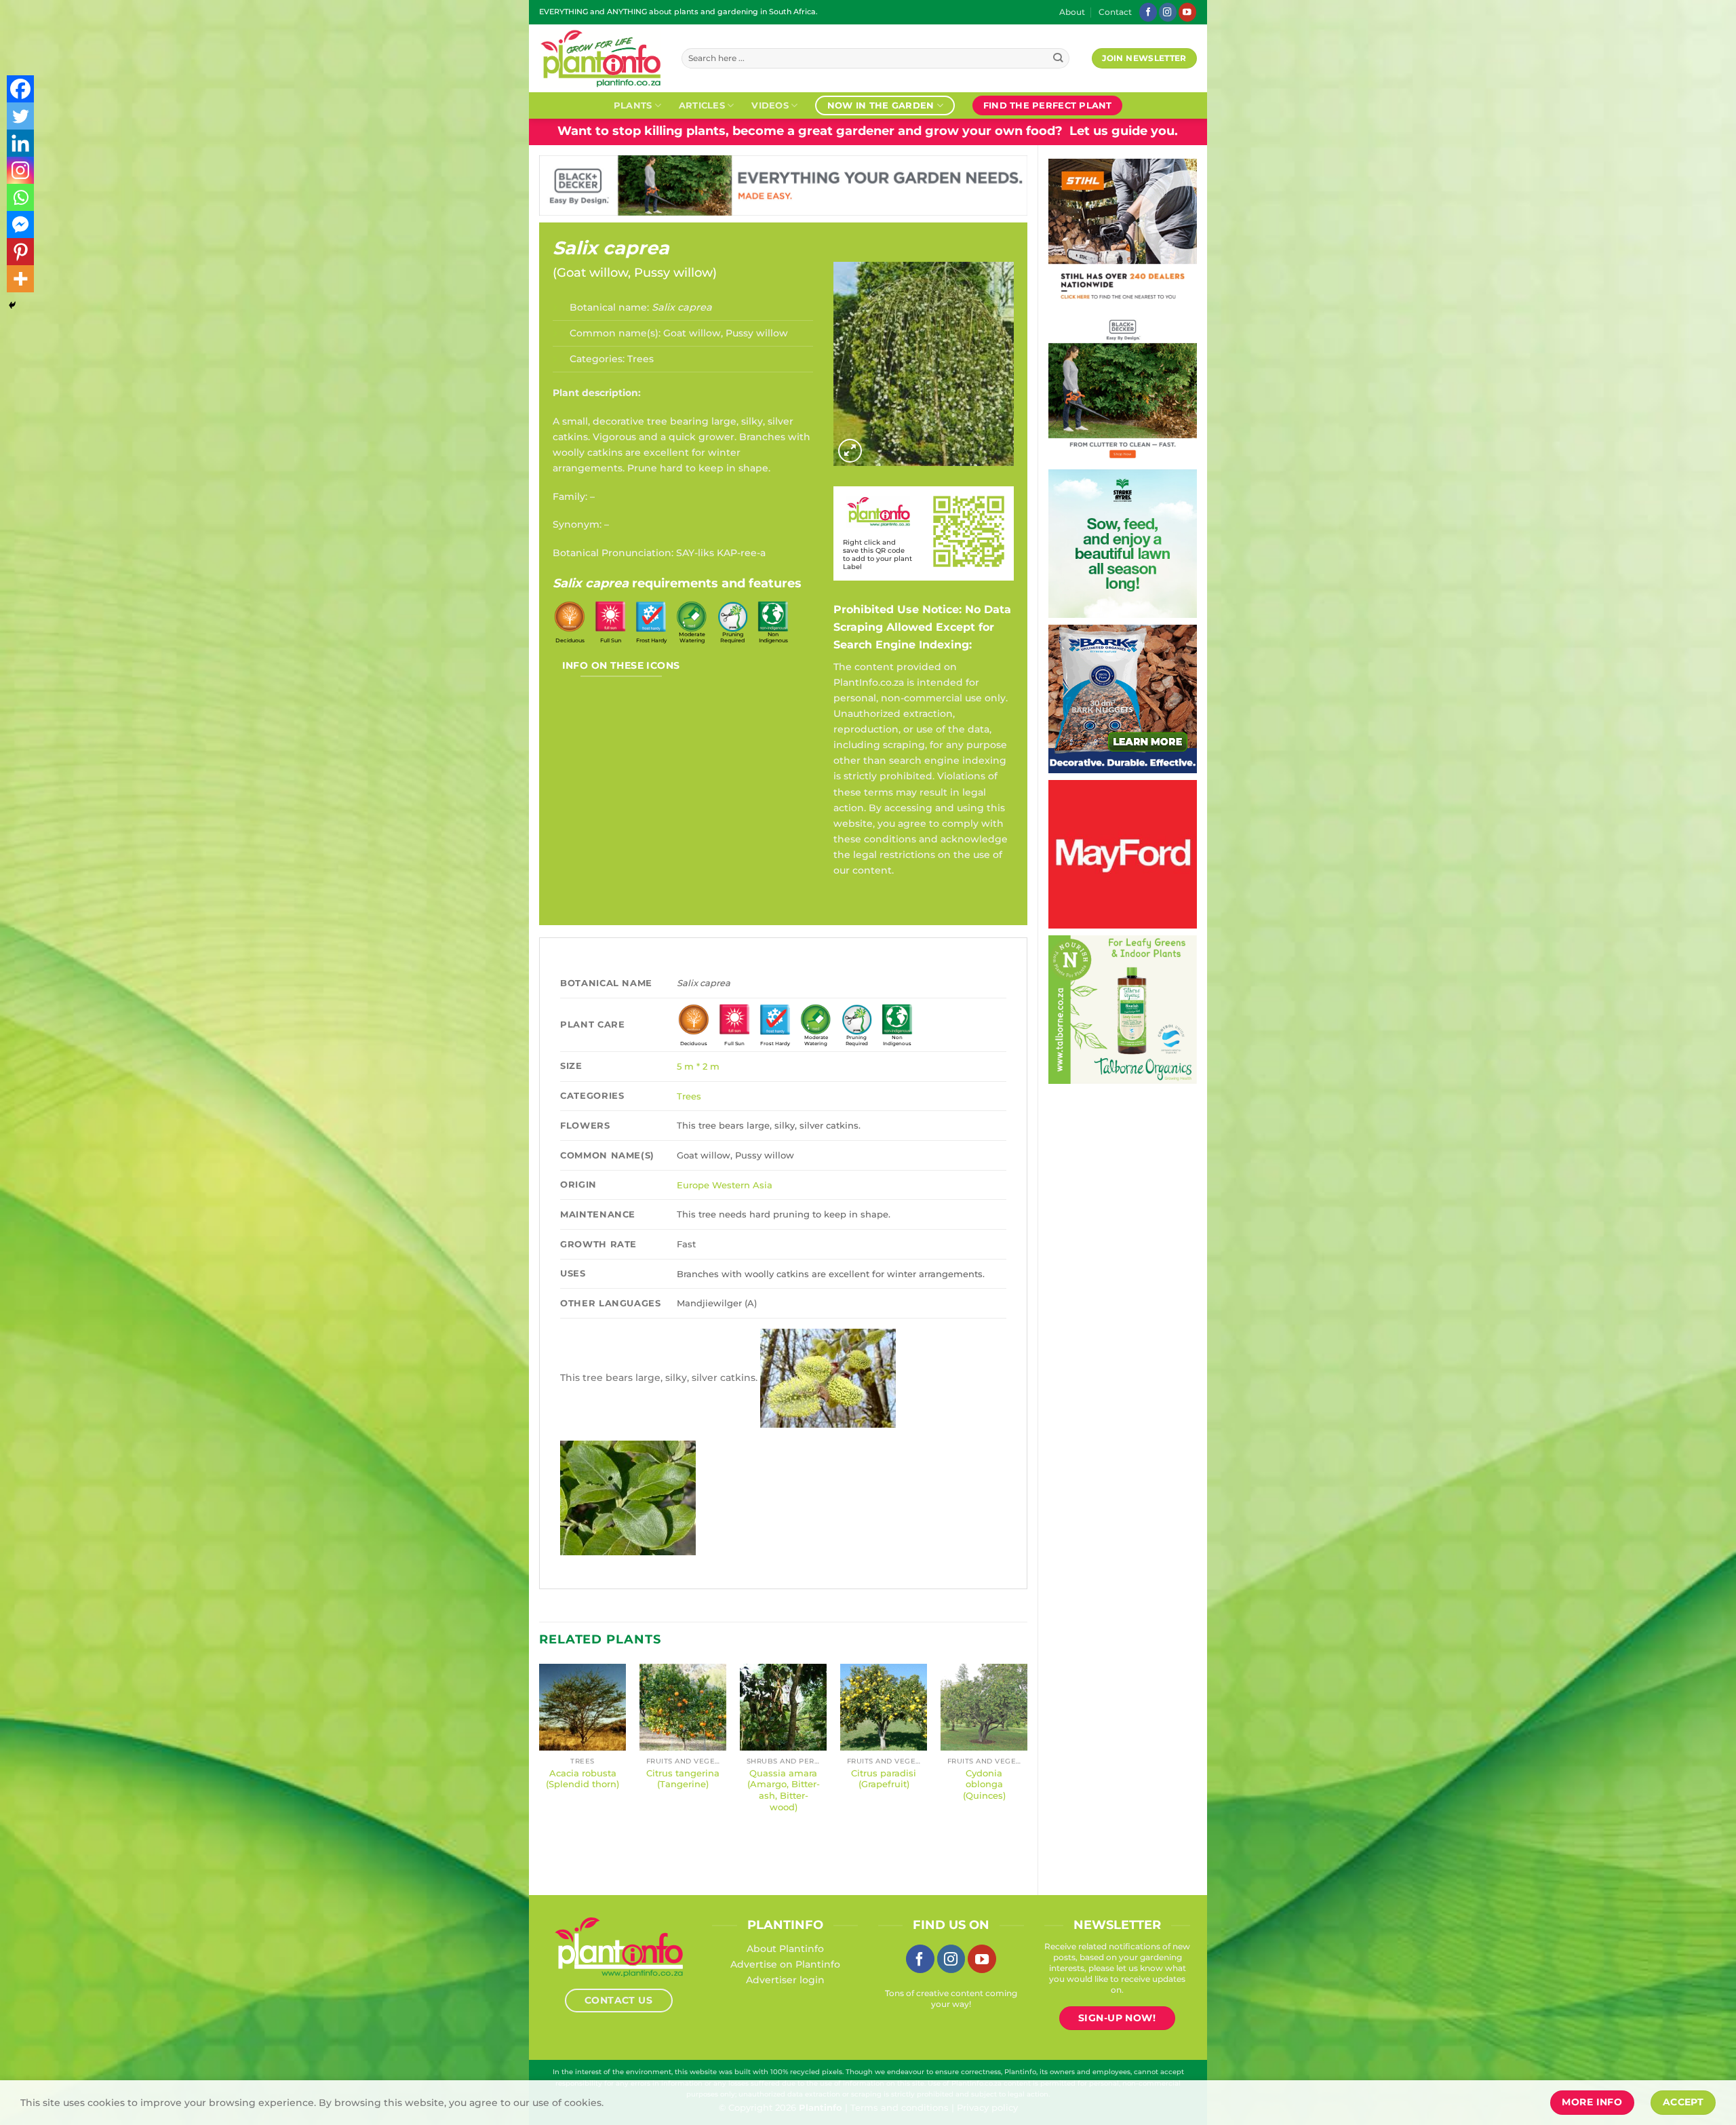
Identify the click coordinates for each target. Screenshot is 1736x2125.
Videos (770, 105)
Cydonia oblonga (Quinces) (984, 1785)
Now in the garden (881, 105)
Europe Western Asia (725, 1185)
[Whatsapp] (20, 197)
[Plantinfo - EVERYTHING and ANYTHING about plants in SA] (600, 58)
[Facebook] (20, 89)
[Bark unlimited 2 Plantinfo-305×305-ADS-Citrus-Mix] (1123, 698)
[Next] (1027, 1768)
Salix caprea (611, 248)
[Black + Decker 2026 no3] (1123, 387)
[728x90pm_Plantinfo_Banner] (783, 184)
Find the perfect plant (1048, 105)
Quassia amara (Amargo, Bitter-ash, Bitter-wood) (784, 1790)
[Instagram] (20, 170)
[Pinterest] (20, 252)
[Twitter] (20, 116)
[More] (20, 279)
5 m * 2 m (698, 1066)
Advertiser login (785, 1980)
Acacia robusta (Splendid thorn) (583, 1779)
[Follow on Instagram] (1168, 12)
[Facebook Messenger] (20, 225)
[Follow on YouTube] (1187, 12)
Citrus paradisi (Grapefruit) (884, 1779)
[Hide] (12, 305)
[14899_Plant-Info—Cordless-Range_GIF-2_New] (1123, 232)
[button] (850, 451)
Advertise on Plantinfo (785, 1964)
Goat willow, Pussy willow (635, 273)
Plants (633, 105)
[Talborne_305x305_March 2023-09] (1123, 1009)
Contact (1115, 12)
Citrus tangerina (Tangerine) (683, 1779)
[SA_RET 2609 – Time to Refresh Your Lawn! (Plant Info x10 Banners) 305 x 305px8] (1123, 543)
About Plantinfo (785, 1949)
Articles (702, 105)
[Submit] (1058, 59)
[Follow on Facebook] (1148, 12)
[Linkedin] (20, 143)
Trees (640, 359)
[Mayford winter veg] (1123, 853)
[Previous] (540, 1768)
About (1072, 12)
